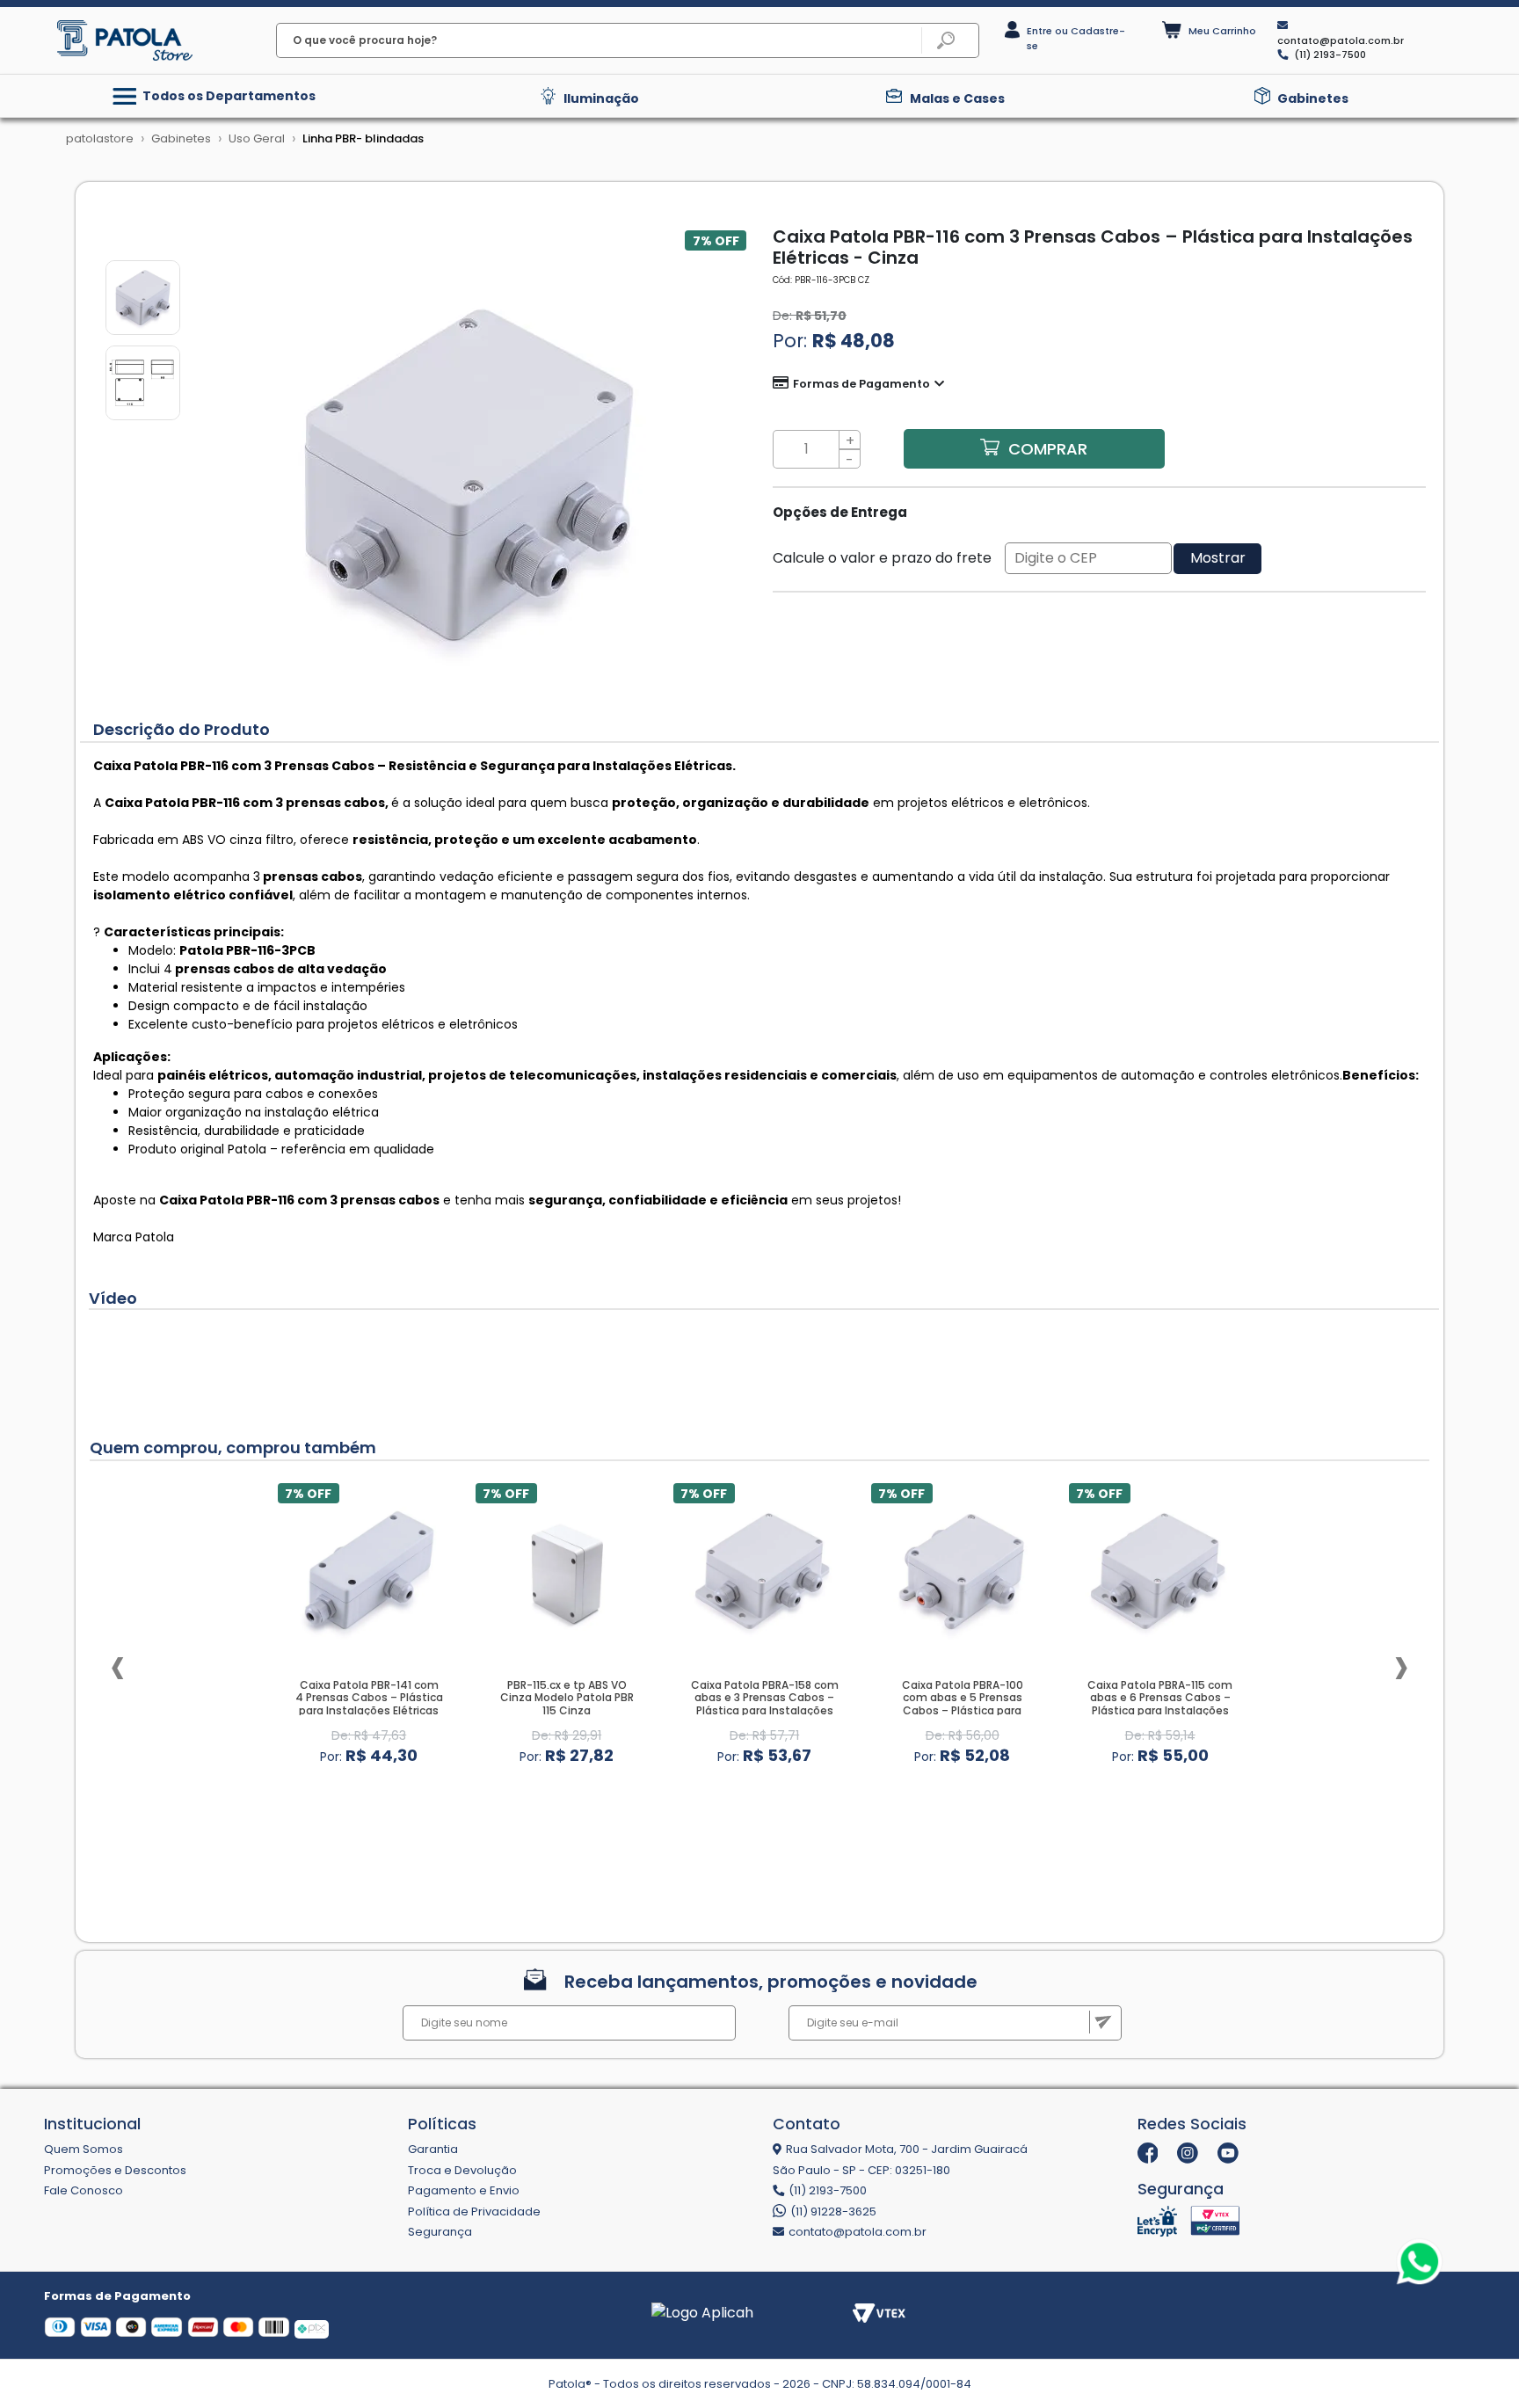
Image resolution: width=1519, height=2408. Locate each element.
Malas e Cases (957, 98)
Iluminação (601, 98)
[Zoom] (143, 296)
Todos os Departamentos (228, 96)
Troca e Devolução (462, 2170)
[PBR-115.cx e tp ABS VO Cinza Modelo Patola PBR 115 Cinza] (567, 1570)
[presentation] (118, 1666)
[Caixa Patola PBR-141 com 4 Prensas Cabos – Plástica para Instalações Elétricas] (369, 1570)
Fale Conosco (84, 2190)
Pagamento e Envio (464, 2190)
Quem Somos (84, 2149)
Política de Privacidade (474, 2212)
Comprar (1048, 449)
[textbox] (628, 40)
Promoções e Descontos (115, 2170)
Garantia (433, 2149)
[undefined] (469, 475)
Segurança (440, 2232)
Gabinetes (1313, 98)
